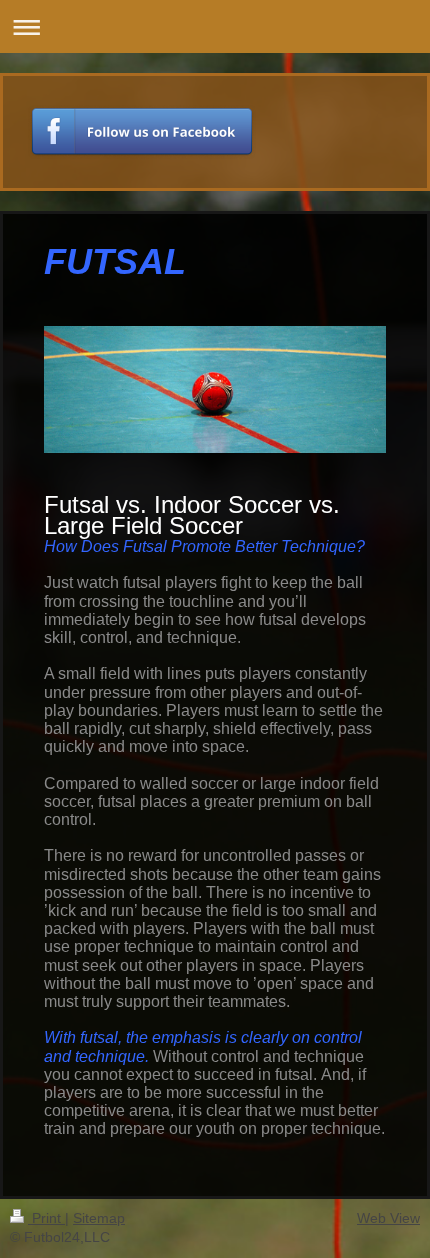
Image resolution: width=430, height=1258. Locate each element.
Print (46, 1218)
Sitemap (99, 1218)
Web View (388, 1218)
